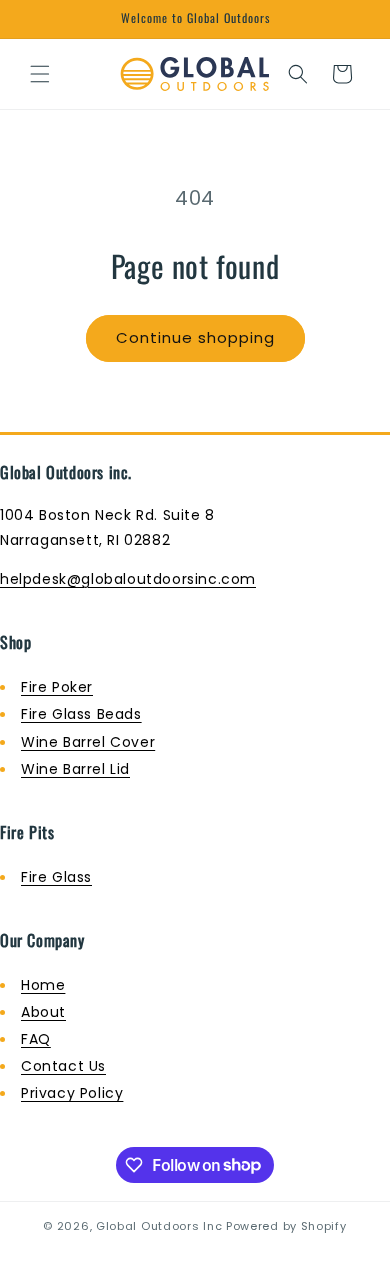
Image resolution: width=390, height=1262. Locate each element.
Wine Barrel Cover (88, 742)
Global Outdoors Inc (159, 1226)
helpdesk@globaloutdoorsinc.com (128, 579)
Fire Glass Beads (81, 714)
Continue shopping (195, 337)
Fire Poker (57, 687)
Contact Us (63, 1066)
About (43, 1012)
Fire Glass (56, 877)
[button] (40, 74)
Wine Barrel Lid (75, 769)
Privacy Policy (72, 1093)
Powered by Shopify (286, 1226)
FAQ (36, 1039)
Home (43, 985)
